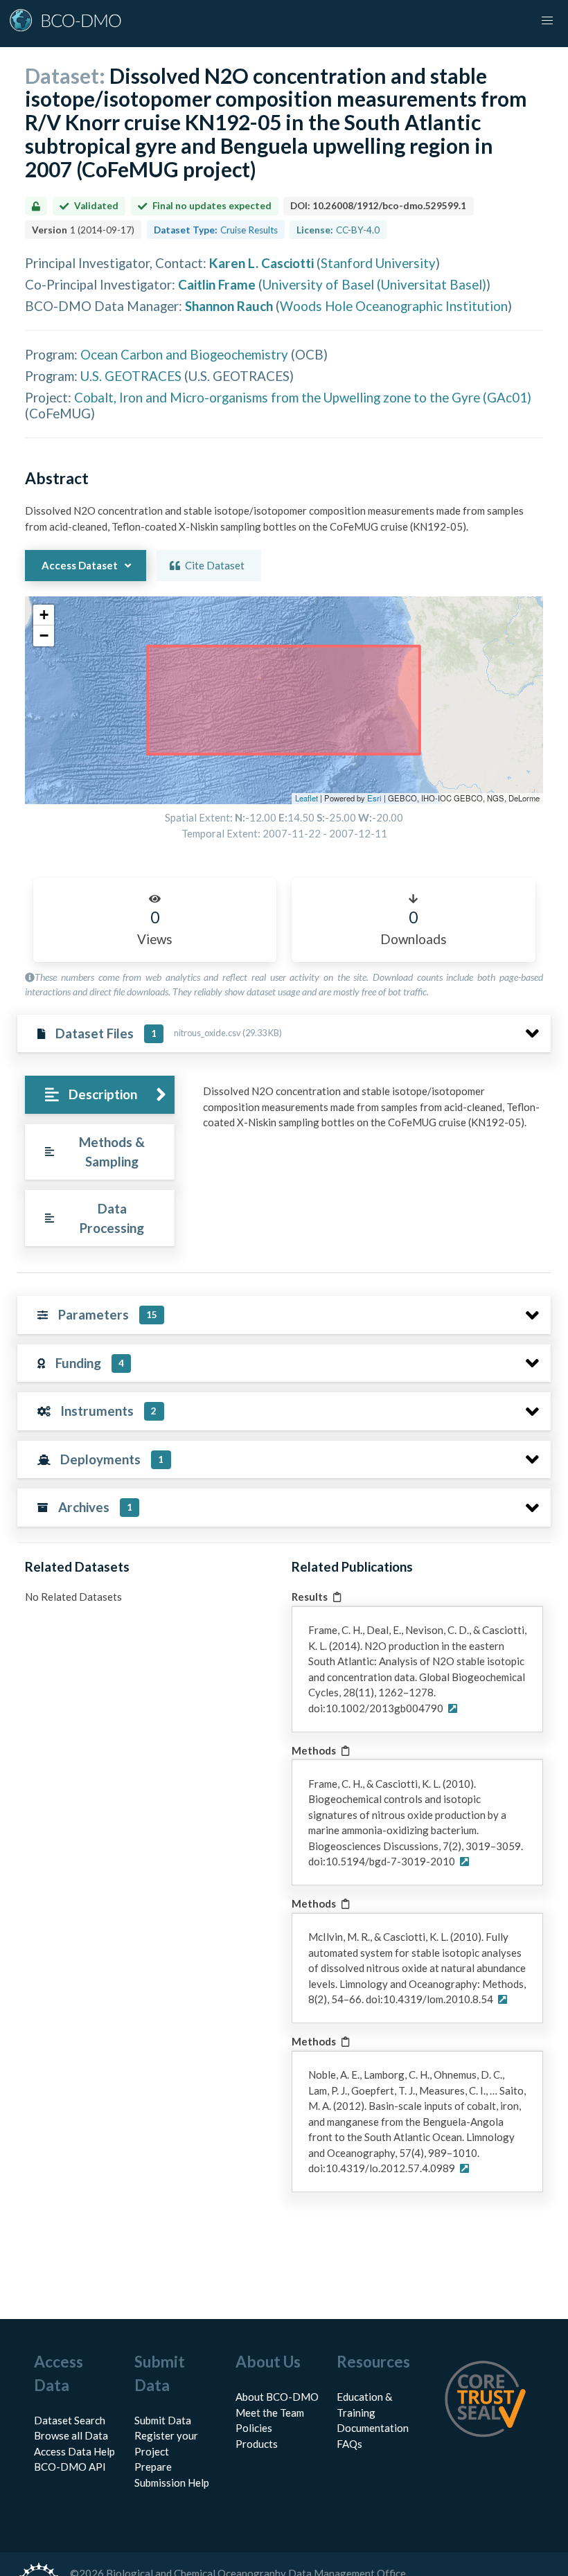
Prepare (153, 2467)
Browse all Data (71, 2435)
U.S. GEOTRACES (131, 376)
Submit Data (163, 2420)
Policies (254, 2428)
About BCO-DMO (277, 2397)
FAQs (349, 2444)
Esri (374, 798)
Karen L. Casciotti (261, 263)
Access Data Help (74, 2451)
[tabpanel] (373, 1112)
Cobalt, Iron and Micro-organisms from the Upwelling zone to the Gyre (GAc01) (303, 397)
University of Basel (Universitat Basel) (374, 284)
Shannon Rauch (229, 306)
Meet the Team (270, 2413)
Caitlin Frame (217, 284)
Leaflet (307, 798)
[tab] (99, 1095)
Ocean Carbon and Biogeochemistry (184, 354)
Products (257, 2444)
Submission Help (172, 2482)
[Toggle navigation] (547, 21)
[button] (44, 615)
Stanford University (378, 263)
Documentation (373, 2428)
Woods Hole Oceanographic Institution (394, 306)
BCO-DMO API (70, 2467)
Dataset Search (70, 2420)
